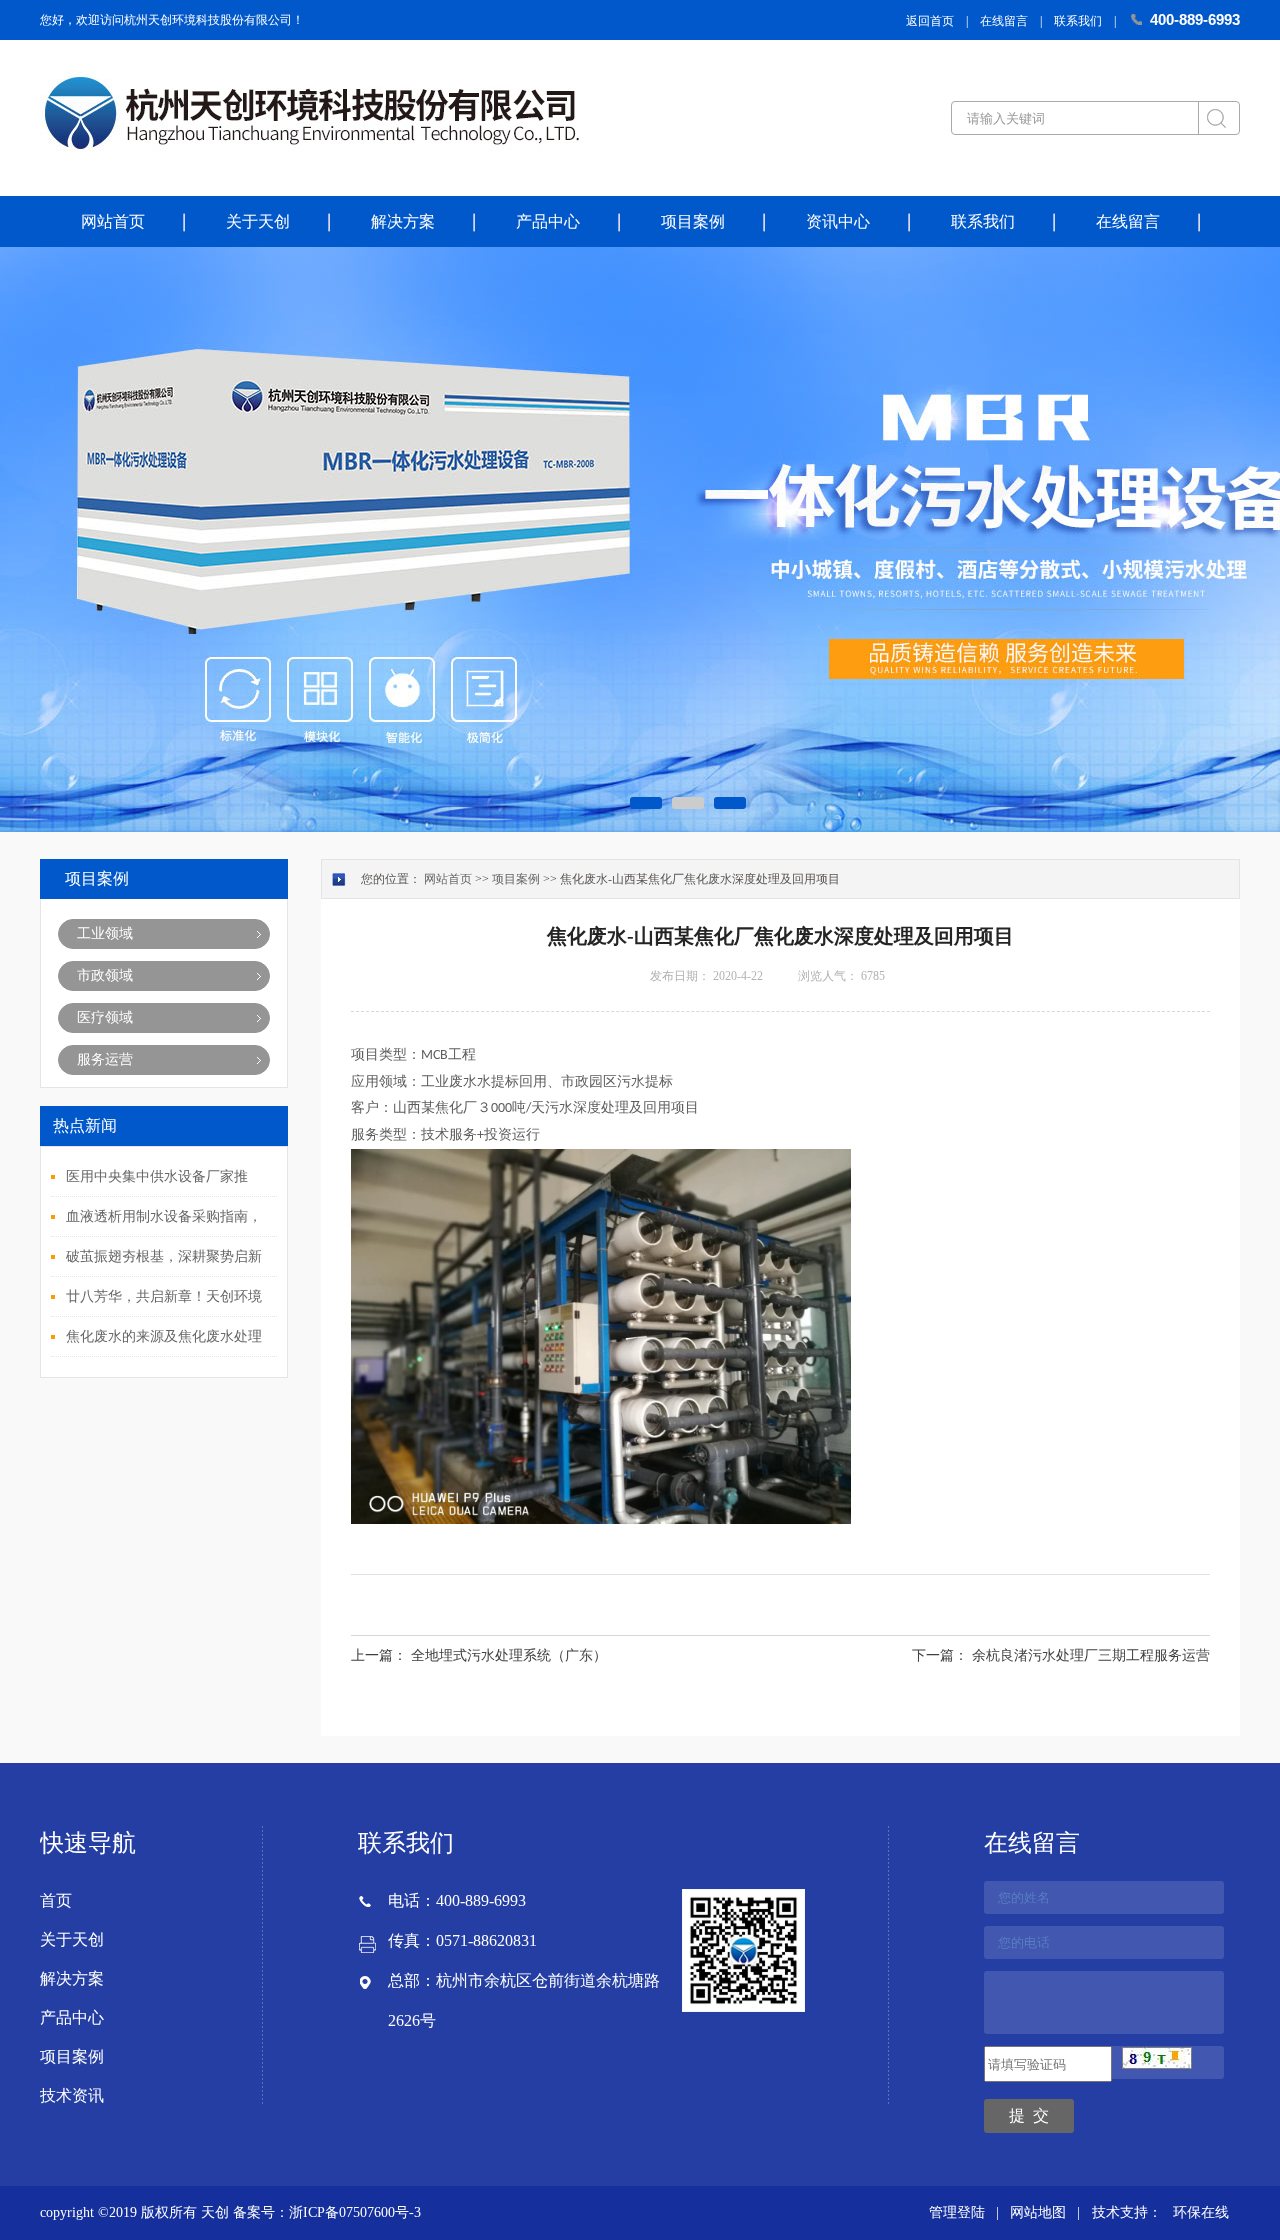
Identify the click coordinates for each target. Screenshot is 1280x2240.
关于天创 (258, 221)
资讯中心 (838, 221)
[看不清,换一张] (1157, 2064)
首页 (56, 1900)
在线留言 (1004, 21)
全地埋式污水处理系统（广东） (509, 1655)
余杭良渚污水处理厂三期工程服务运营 (1091, 1655)
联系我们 (1078, 21)
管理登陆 (957, 2212)
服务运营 (105, 1059)
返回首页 (930, 21)
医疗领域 (105, 1017)
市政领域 (105, 975)
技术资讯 (72, 2095)
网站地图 (1038, 2212)
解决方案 (403, 221)
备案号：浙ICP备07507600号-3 (327, 2212)
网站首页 (113, 221)
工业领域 (105, 933)
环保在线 (1201, 2212)
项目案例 (693, 221)
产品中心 (548, 221)
